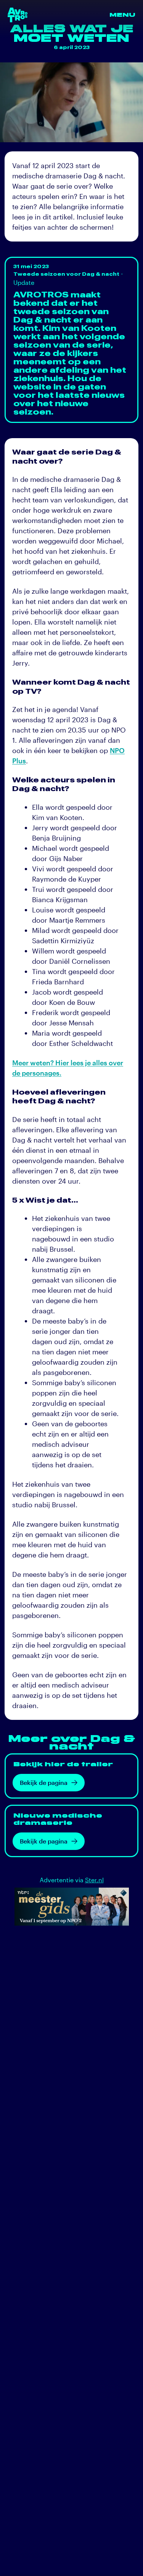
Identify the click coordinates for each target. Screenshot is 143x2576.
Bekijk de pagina (44, 1782)
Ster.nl (94, 1880)
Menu (122, 15)
